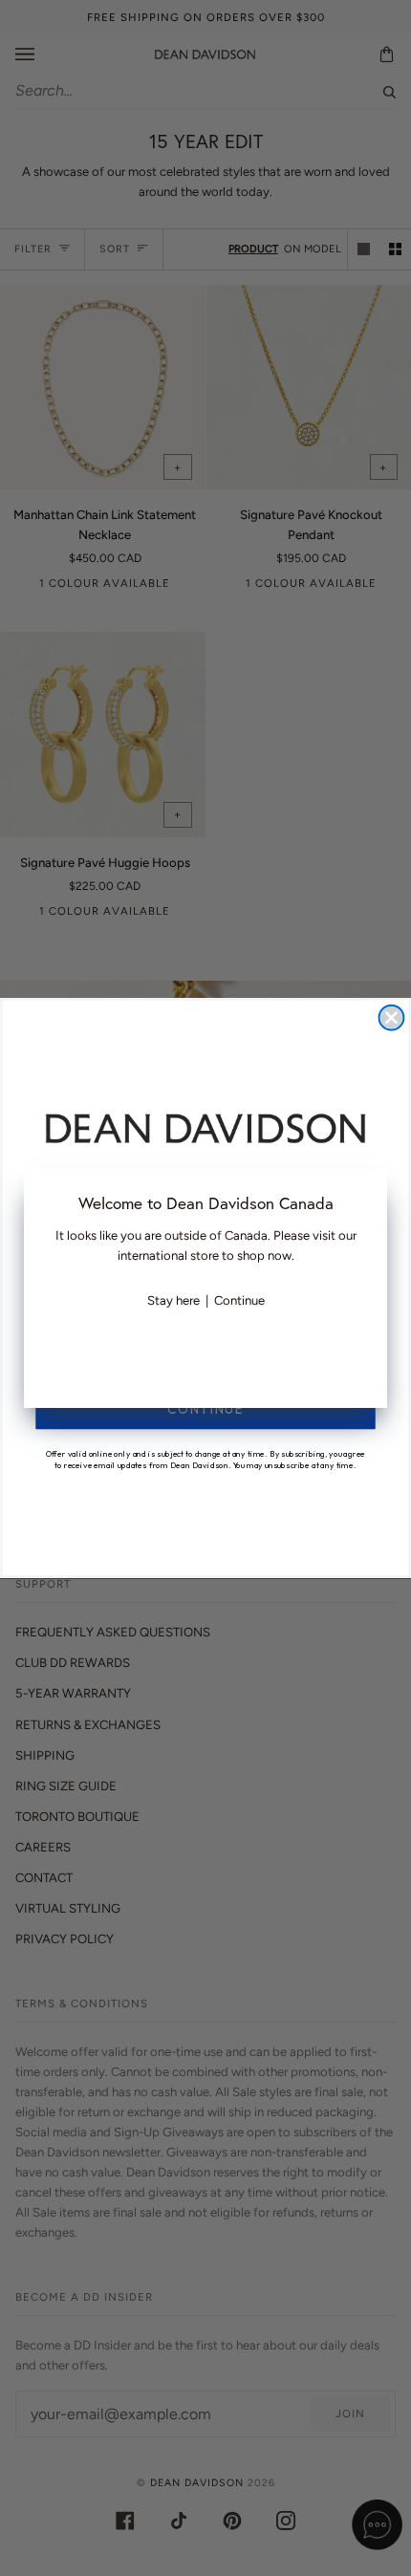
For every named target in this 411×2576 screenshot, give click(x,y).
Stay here (173, 1300)
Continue (239, 1300)
